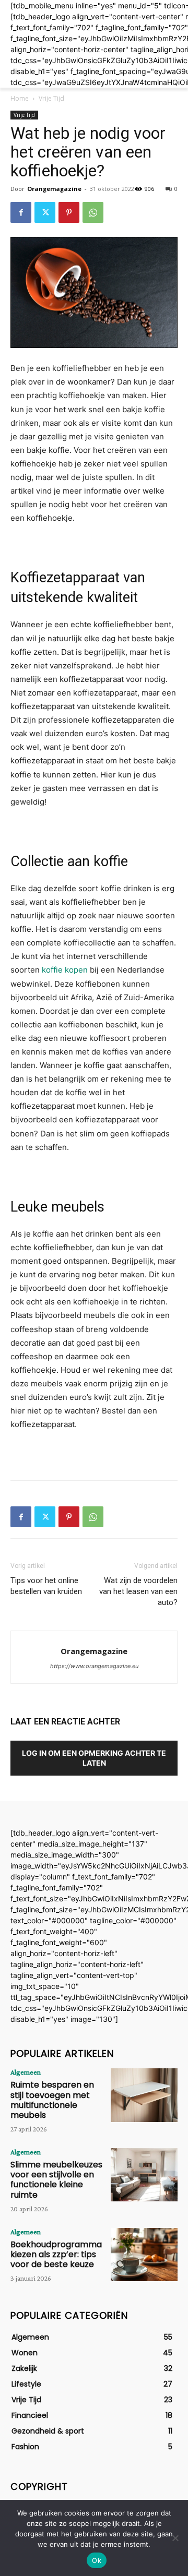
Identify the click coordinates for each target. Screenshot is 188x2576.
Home (20, 98)
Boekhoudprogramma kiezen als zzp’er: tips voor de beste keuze (56, 2254)
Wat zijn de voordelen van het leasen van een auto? (138, 1591)
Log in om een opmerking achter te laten (94, 1758)
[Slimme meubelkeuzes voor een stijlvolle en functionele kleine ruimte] (144, 2175)
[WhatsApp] (93, 212)
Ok (97, 2560)
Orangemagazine (54, 189)
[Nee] (175, 2538)
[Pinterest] (69, 212)
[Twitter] (45, 212)
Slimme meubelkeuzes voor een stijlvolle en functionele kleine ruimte (56, 2180)
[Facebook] (21, 212)
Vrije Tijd (51, 98)
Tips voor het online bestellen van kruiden (46, 1586)
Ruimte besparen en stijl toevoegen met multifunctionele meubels (52, 2100)
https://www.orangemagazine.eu (94, 1666)
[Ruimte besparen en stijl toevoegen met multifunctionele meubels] (144, 2095)
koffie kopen (65, 970)
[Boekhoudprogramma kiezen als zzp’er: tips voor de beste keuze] (144, 2255)
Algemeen (26, 2072)
